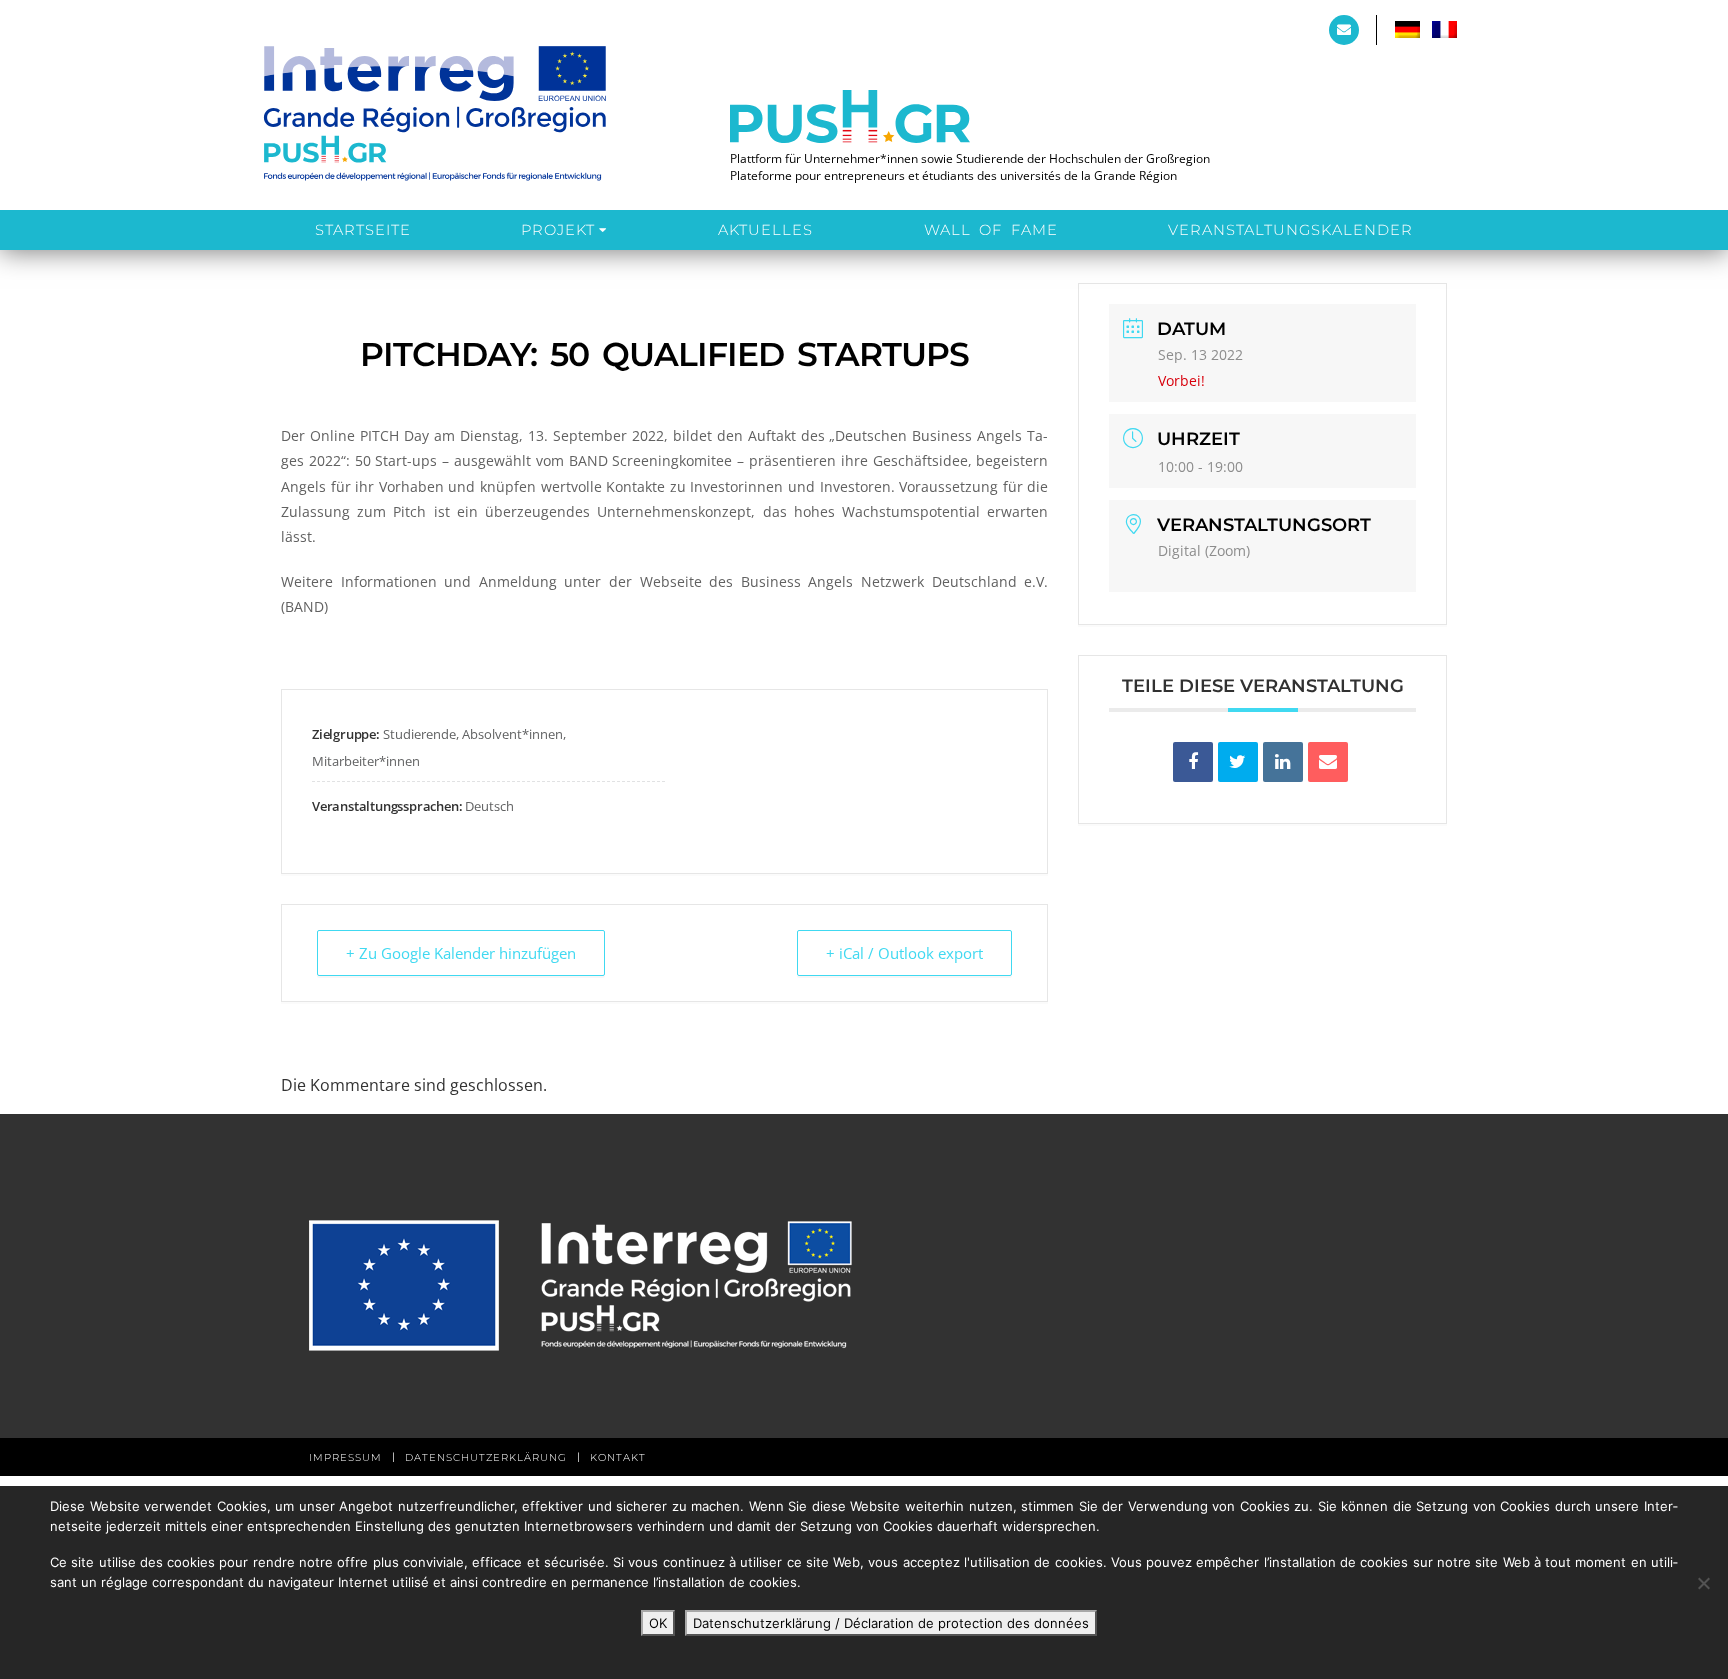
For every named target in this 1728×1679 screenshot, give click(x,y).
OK (658, 1623)
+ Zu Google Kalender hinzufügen (461, 953)
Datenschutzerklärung (486, 1457)
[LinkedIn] (1283, 762)
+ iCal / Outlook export (904, 953)
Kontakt (618, 1457)
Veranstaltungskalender (1290, 230)
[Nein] (1703, 1583)
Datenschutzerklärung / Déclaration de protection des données (891, 1623)
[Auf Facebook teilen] (1193, 762)
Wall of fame (991, 230)
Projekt (558, 230)
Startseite (363, 230)
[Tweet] (1238, 762)
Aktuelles (765, 230)
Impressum (345, 1457)
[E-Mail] (1328, 762)
